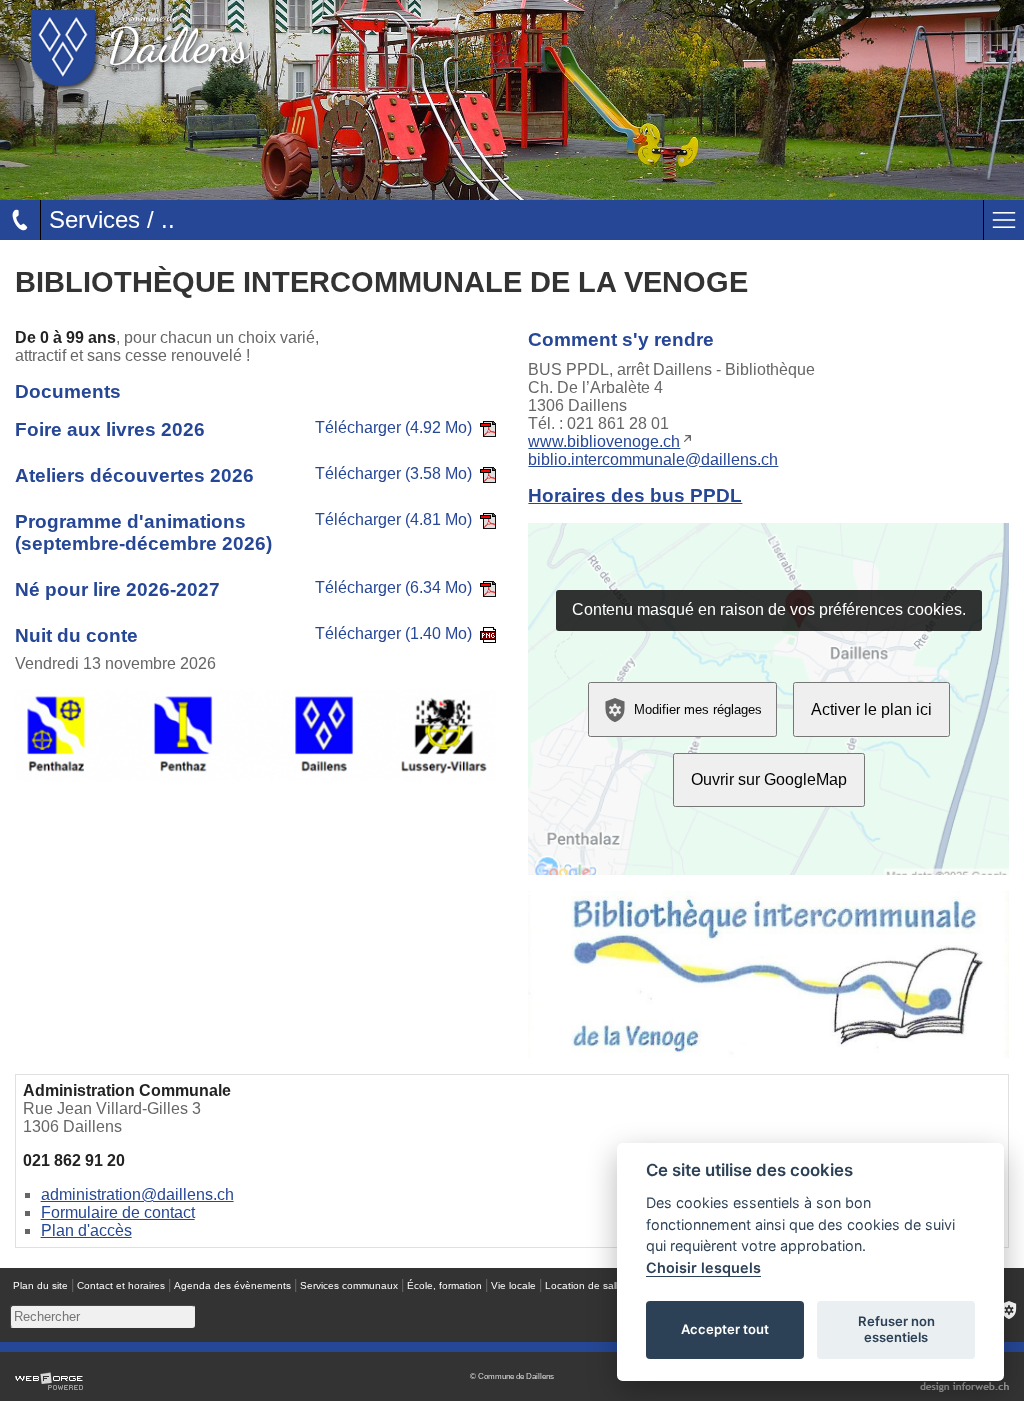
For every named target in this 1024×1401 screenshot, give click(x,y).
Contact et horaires (121, 1285)
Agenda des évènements (232, 1285)
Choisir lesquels (703, 1267)
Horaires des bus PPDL (635, 495)
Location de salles (587, 1285)
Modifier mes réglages (698, 708)
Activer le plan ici (871, 709)
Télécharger (393, 427)
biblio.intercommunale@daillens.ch (653, 459)
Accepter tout (725, 1329)
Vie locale (513, 1285)
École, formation (444, 1285)
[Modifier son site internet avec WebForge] (49, 1382)
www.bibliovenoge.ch (604, 441)
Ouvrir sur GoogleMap (769, 779)
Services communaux (349, 1285)
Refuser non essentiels (896, 1329)
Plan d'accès (86, 1230)
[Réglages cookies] (1009, 1310)
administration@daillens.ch (137, 1194)
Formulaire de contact (118, 1212)
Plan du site (40, 1285)
